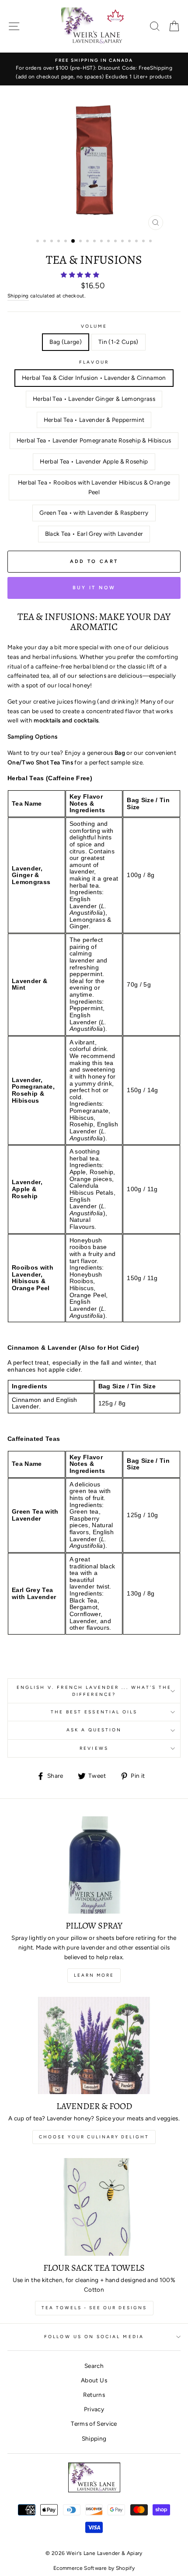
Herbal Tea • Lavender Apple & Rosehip (94, 461)
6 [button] (73, 241)
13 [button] (123, 242)
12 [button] (116, 242)
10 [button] (102, 242)
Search (94, 2366)
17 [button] (151, 242)
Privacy (94, 2409)
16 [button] (144, 242)
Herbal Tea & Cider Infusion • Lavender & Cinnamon (94, 378)
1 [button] (38, 242)
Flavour (94, 362)
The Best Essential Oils (94, 1712)
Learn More (94, 1975)
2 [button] (45, 242)
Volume (94, 326)
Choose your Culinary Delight (94, 2137)
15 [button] (137, 242)
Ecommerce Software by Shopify (94, 2568)
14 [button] (130, 242)
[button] (81, 275)
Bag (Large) (66, 342)
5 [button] (66, 242)
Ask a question (94, 1730)
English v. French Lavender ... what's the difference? (94, 1691)
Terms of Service (94, 2424)
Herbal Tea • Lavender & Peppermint (94, 420)
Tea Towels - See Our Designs (94, 2308)
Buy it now (94, 588)
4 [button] (59, 242)
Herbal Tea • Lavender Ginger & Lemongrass (94, 399)
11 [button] (109, 242)
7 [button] (81, 242)
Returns (94, 2395)
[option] (94, 69)
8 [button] (88, 242)
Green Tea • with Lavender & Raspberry (94, 513)
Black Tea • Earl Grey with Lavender (94, 534)
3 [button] (52, 242)
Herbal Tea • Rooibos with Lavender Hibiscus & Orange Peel (94, 487)
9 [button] (95, 242)
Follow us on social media (94, 2337)
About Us (94, 2380)
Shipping (18, 296)
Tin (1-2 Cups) (118, 342)
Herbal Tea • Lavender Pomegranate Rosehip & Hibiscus (94, 440)
